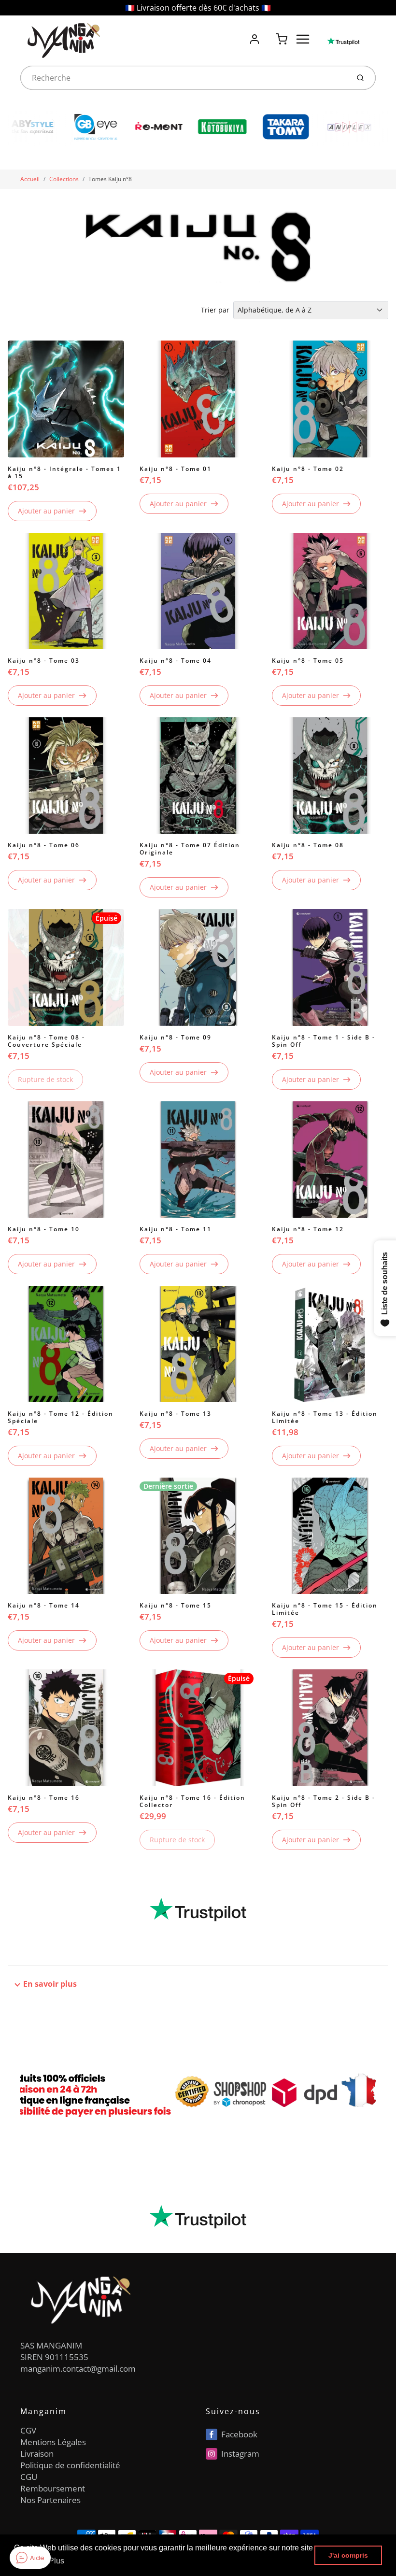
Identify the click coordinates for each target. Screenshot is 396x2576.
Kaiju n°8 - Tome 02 (308, 469)
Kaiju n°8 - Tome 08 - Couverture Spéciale (46, 1041)
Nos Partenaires (50, 2500)
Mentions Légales (53, 2442)
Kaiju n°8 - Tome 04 (176, 661)
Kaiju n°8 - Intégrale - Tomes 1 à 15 (64, 472)
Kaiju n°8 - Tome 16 (44, 1798)
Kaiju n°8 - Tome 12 (308, 1229)
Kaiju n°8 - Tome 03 (44, 661)
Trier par (215, 310)
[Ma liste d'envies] (268, 34)
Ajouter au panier (46, 511)
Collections (64, 179)
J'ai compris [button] (348, 2555)
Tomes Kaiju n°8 (110, 179)
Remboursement (53, 2488)
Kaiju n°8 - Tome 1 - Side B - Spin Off (324, 1041)
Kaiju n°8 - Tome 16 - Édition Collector (192, 1801)
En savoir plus (50, 1984)
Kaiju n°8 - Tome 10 (44, 1229)
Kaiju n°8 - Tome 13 (176, 1414)
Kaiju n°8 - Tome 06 (44, 845)
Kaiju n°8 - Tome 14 (44, 1605)
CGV (28, 2430)
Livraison (37, 2454)
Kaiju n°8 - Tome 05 (308, 661)
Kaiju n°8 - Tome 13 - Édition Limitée (325, 1417)
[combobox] (184, 78)
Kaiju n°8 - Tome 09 (176, 1037)
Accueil (30, 179)
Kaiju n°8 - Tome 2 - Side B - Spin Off (324, 1801)
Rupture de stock (45, 1079)
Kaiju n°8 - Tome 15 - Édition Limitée (325, 1609)
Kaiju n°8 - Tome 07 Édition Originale (190, 849)
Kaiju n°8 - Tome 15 (176, 1605)
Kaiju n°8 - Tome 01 (176, 469)
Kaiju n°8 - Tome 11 (176, 1229)
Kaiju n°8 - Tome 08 (308, 845)
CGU (29, 2477)
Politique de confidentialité (70, 2465)
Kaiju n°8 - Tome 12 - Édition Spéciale (61, 1417)
